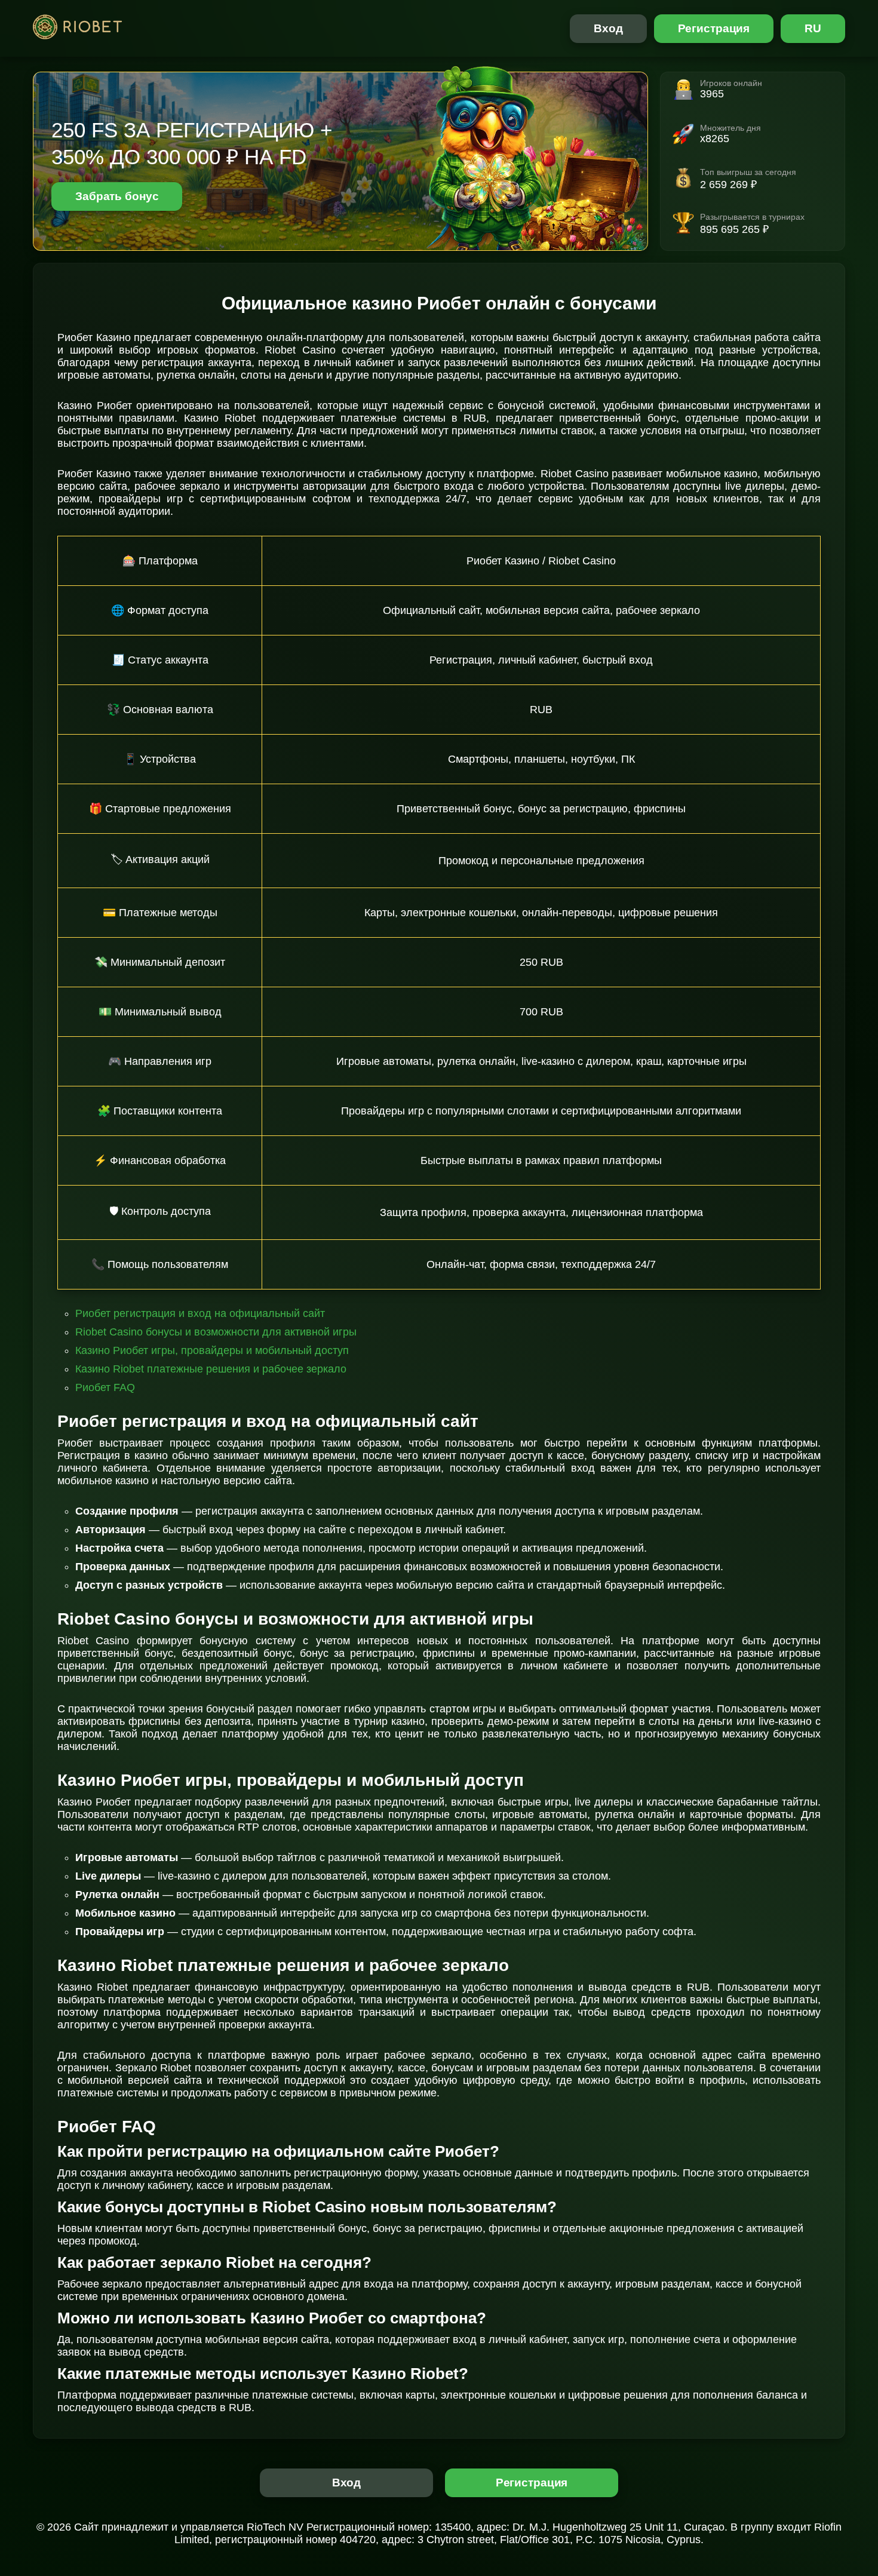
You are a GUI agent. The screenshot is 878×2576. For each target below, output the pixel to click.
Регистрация (714, 28)
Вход (608, 28)
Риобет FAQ (105, 1387)
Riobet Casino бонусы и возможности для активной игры (216, 1332)
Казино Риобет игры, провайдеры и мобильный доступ (212, 1350)
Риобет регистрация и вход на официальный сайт (200, 1313)
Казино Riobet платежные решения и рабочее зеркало (211, 1369)
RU (813, 28)
